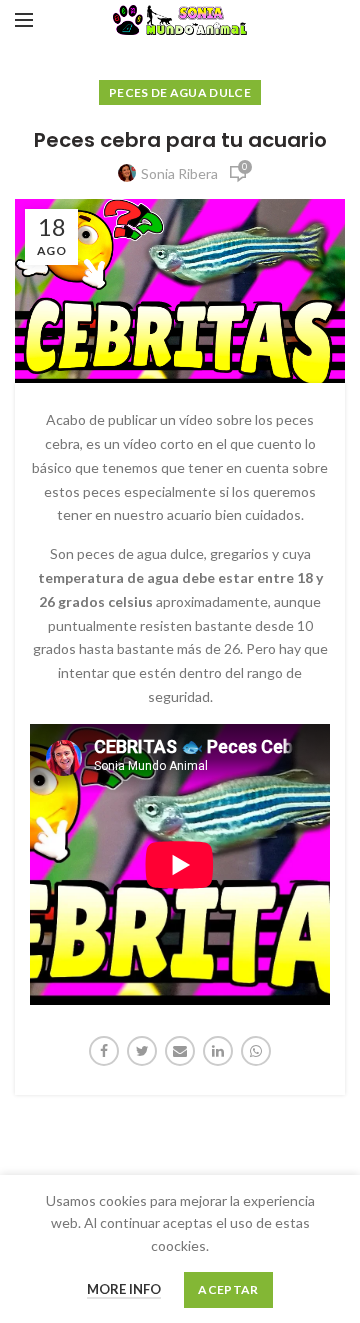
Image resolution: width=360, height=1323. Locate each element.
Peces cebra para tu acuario (180, 140)
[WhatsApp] (256, 1051)
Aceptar (228, 1289)
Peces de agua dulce (180, 92)
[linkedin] (218, 1051)
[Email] (180, 1051)
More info (124, 1289)
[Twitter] (142, 1051)
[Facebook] (104, 1051)
